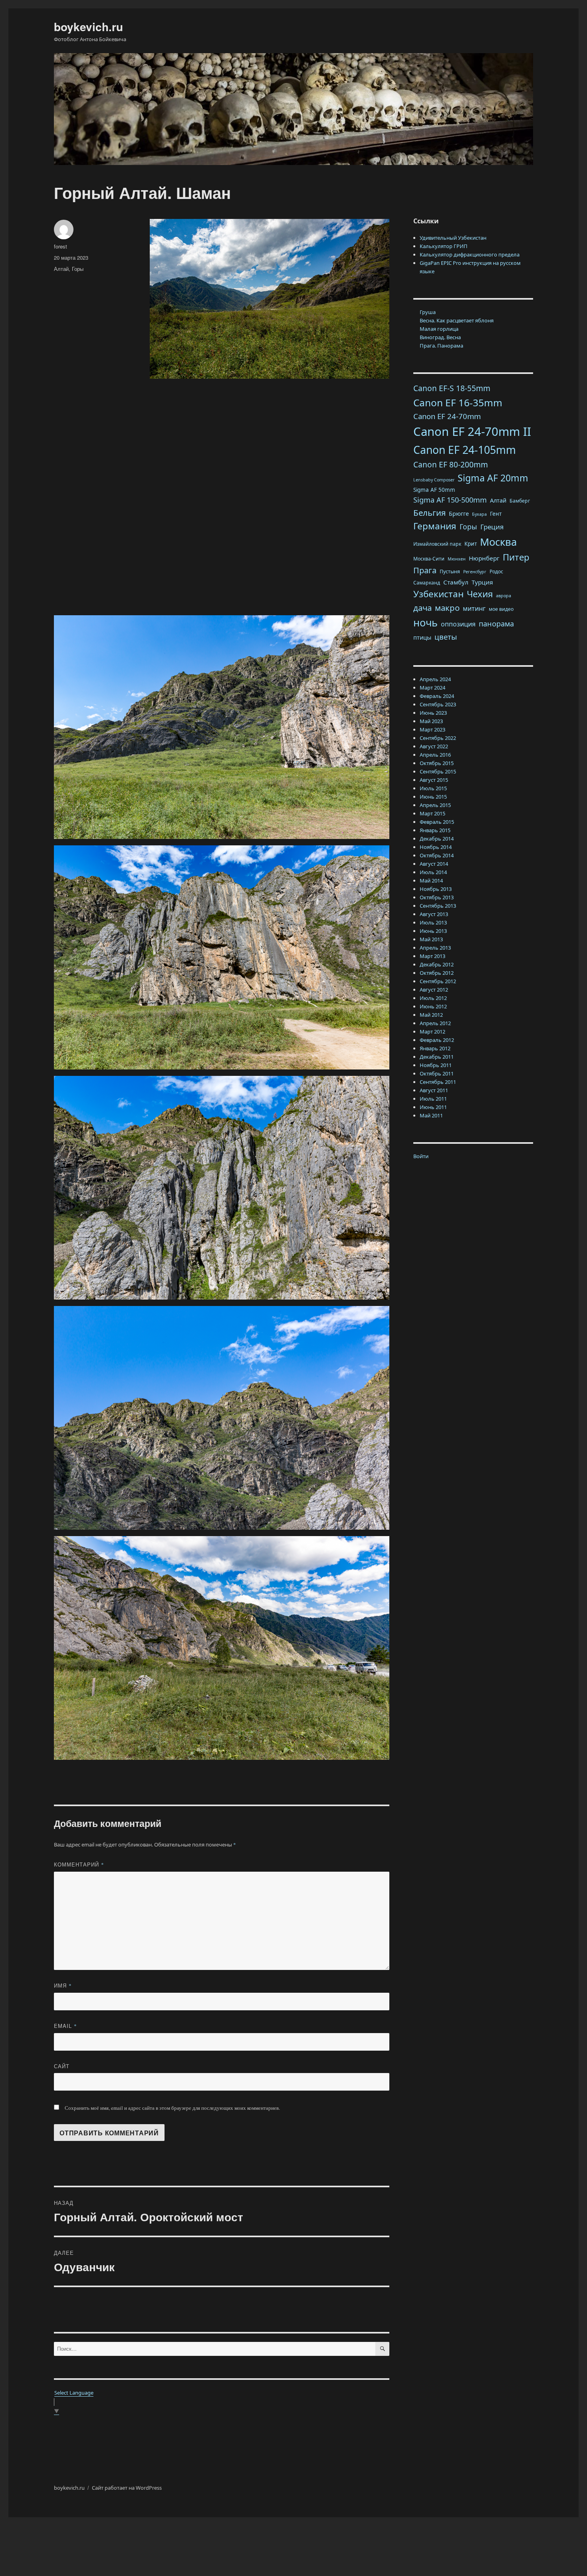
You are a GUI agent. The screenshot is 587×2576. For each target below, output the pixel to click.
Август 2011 (434, 1090)
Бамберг (520, 501)
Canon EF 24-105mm (465, 450)
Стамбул (456, 582)
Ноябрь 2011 (436, 1065)
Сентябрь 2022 (438, 738)
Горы (78, 269)
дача (422, 608)
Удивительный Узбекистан (453, 238)
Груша (428, 312)
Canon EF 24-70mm (447, 416)
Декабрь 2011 (437, 1057)
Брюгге (459, 513)
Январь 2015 (435, 830)
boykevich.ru (88, 27)
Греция (492, 527)
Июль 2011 (433, 1099)
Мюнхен (457, 559)
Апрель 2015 (435, 805)
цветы (446, 637)
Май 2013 (431, 939)
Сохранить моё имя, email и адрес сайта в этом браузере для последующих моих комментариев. (172, 2108)
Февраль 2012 (437, 1040)
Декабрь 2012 (437, 964)
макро (447, 608)
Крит (471, 544)
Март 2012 (432, 1032)
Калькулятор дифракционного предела (470, 254)
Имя (63, 1985)
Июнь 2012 (433, 1006)
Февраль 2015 (437, 822)
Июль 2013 (433, 922)
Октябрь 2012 (437, 973)
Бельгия (429, 513)
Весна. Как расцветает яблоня (457, 320)
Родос (496, 571)
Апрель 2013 (435, 948)
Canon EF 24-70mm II (472, 431)
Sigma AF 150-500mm (450, 500)
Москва (498, 542)
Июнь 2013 (433, 931)
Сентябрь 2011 (438, 1082)
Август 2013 (434, 914)
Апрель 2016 (435, 755)
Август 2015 (434, 780)
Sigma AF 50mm (434, 490)
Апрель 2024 (435, 679)
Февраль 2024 (437, 696)
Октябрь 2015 (437, 763)
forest (60, 246)
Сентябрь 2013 (438, 906)
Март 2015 (432, 813)
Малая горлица (439, 329)
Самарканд (427, 583)
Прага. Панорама (441, 346)
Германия (435, 526)
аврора (504, 596)
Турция (482, 582)
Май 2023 (431, 721)
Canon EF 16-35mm (458, 402)
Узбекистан (438, 594)
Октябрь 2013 (437, 897)
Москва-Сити (429, 559)
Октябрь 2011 (437, 1073)
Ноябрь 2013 (436, 889)
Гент (496, 514)
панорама (496, 624)
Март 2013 (432, 956)
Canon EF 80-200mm (451, 465)
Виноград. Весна (440, 337)
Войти (421, 1156)
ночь (425, 622)
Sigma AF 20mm (493, 478)
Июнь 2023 (433, 713)
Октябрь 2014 (437, 855)
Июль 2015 (433, 788)
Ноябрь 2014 (436, 847)
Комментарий (79, 1864)
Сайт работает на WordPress (127, 2488)
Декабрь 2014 (437, 839)
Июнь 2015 (433, 797)
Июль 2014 (433, 872)
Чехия (480, 594)
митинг (474, 608)
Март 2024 (432, 688)
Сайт (62, 2066)
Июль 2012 (433, 998)
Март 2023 (432, 729)
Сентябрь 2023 (438, 704)
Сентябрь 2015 (438, 771)
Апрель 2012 (435, 1023)
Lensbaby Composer (434, 480)
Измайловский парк (437, 544)
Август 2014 (434, 864)
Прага (425, 570)
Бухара (479, 514)
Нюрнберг (484, 558)
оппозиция (458, 624)
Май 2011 (431, 1115)
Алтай (61, 269)
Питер (516, 557)
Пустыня (450, 571)
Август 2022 (434, 746)
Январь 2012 (435, 1048)
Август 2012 (434, 990)
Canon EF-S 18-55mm (452, 388)
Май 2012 (431, 1015)
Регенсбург (475, 572)
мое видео (501, 609)
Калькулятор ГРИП (444, 246)
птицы (422, 637)
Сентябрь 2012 (438, 981)
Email (65, 2026)
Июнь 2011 (433, 1107)
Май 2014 (431, 881)
